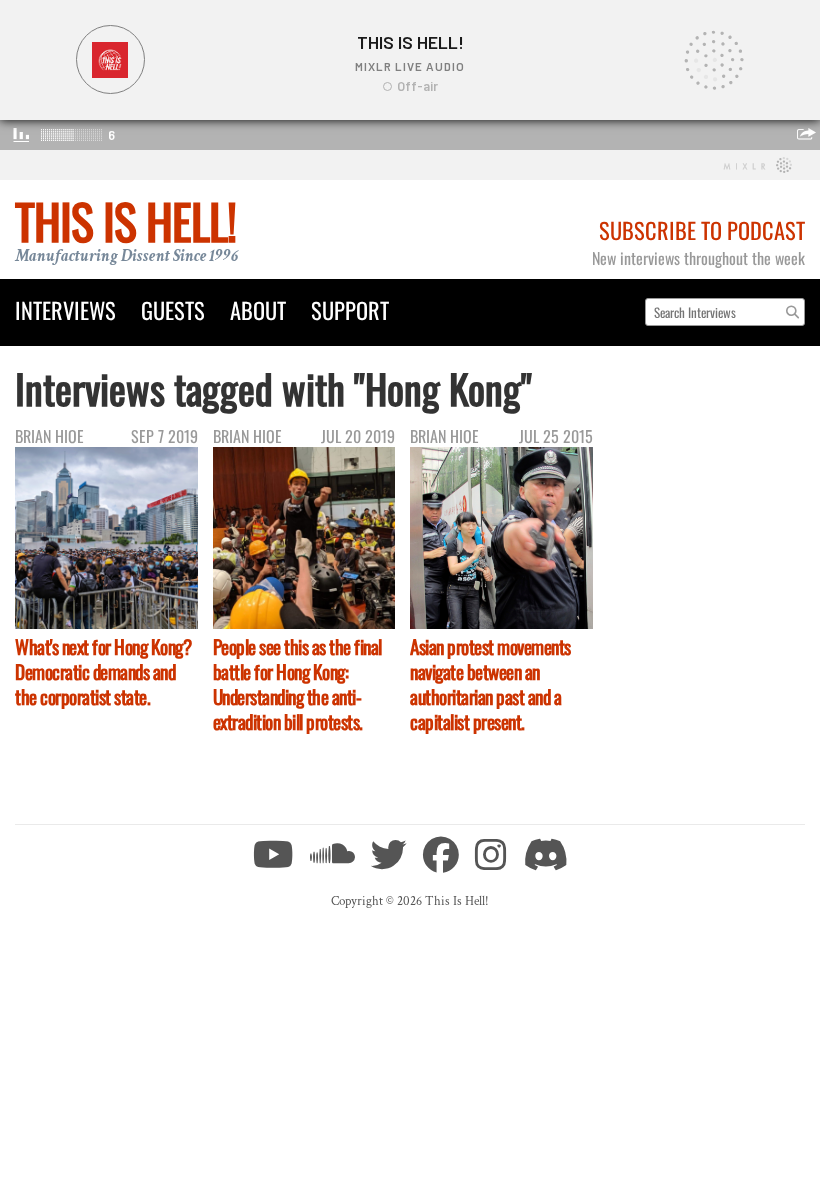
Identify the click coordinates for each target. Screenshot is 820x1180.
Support (350, 309)
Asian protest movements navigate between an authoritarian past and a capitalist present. (490, 684)
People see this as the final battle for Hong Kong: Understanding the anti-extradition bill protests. (297, 684)
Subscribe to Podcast (702, 229)
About (258, 309)
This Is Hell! (125, 220)
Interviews (65, 309)
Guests (173, 309)
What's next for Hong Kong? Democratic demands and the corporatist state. (103, 671)
